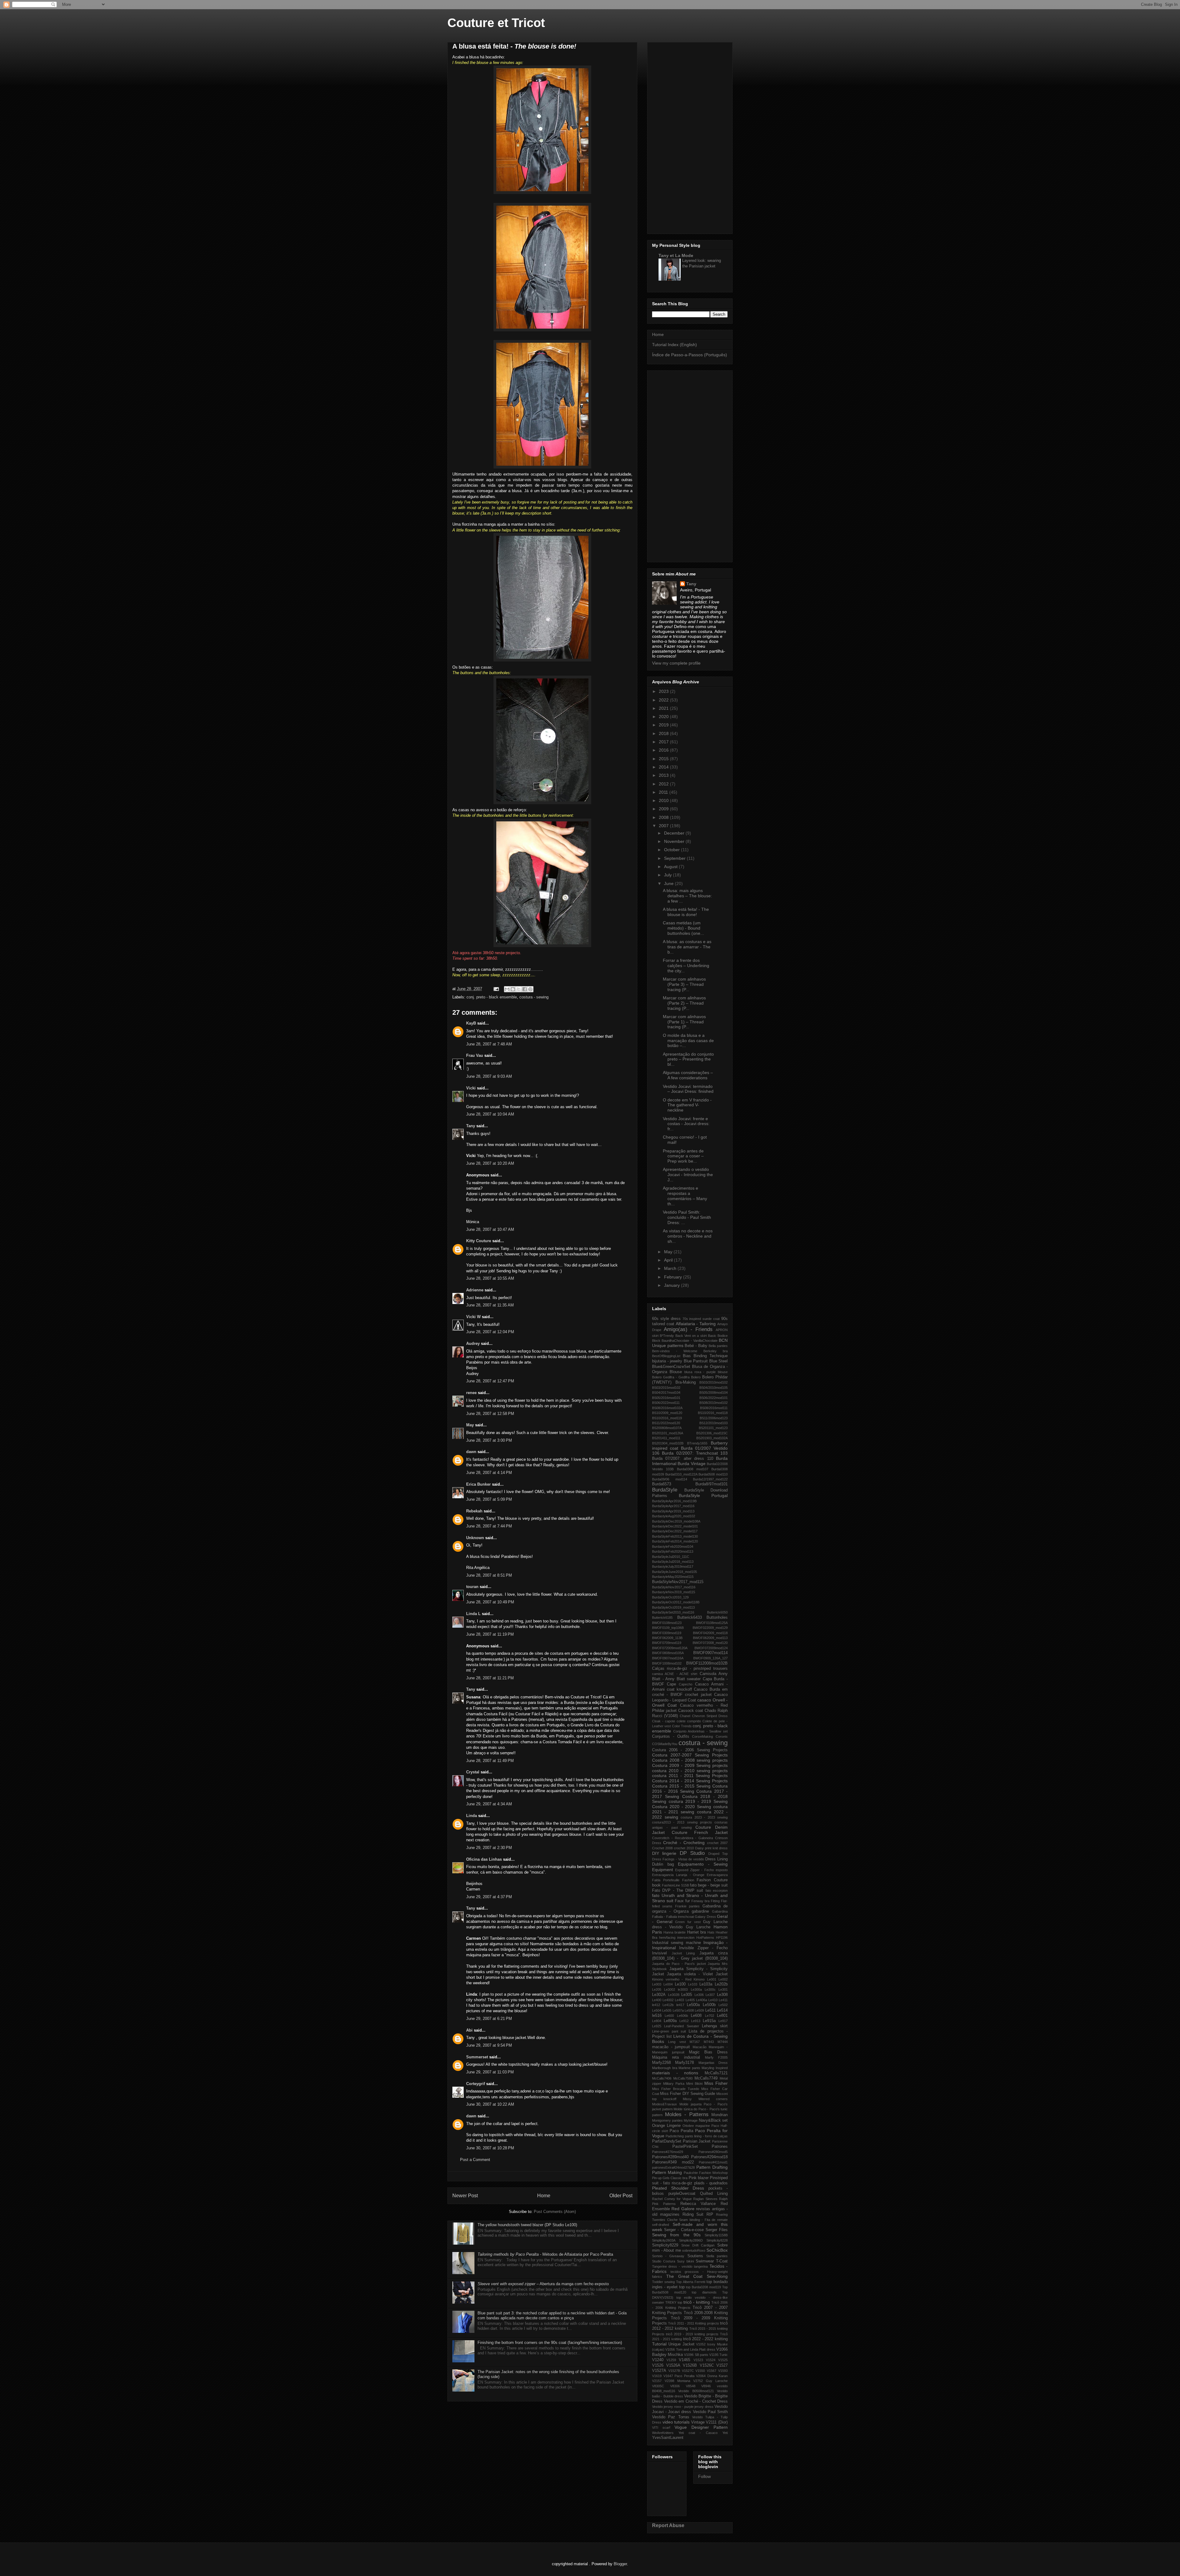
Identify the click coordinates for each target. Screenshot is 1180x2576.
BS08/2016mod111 (714, 1408)
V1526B (690, 2365)
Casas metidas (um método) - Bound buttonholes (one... (683, 928)
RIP (710, 2214)
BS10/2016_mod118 (713, 1413)
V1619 (657, 2376)
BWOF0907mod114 (710, 1653)
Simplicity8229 (665, 2245)
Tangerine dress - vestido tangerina (680, 2266)
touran (472, 1587)
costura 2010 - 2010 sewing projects (690, 1771)
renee (471, 1393)
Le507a (678, 2010)
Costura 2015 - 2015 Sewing (681, 1786)
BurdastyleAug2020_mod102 (674, 1516)
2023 (664, 691)
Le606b (682, 2016)
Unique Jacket (681, 2344)
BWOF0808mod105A (668, 1653)
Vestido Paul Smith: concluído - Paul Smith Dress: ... (687, 1217)
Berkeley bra (716, 1351)
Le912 (684, 2021)
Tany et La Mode (676, 255)
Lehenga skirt (715, 2026)
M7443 (709, 2042)
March (671, 1268)
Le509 (699, 2010)
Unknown (475, 1538)
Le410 (713, 2000)
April (669, 1260)
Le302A (659, 1995)
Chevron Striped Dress (710, 1716)
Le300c (710, 1989)
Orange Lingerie (666, 2126)
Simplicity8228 (717, 2240)
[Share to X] (519, 989)
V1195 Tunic (718, 2355)
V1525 (723, 2360)
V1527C (688, 2371)
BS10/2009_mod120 (667, 1413)
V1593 (723, 2371)
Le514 (722, 2010)
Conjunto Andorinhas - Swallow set (700, 1731)
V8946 (706, 2386)
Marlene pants (689, 2068)
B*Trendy (667, 1336)
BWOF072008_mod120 (710, 1643)
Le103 (693, 1984)
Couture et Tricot (496, 23)
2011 (664, 792)
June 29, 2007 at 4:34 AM (489, 1804)
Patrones (720, 2147)
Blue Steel (719, 1361)
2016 (664, 750)
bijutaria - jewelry (667, 1361)
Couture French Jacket (700, 1832)
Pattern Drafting (712, 2167)
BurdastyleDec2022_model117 (675, 1531)
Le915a (709, 2021)
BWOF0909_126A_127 (710, 1658)
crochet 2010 (684, 1848)
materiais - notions (675, 2073)
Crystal (473, 1772)
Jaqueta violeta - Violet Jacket (697, 1974)
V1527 (722, 2365)
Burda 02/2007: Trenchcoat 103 (695, 1453)
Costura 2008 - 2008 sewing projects (690, 1760)
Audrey (473, 1343)
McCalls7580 (683, 2078)
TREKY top (674, 2302)
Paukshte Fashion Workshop (706, 2173)
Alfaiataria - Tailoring (696, 1324)
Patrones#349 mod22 (673, 2162)
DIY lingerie (664, 1853)
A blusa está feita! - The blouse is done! (686, 912)
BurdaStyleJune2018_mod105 (675, 1572)
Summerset (477, 2057)
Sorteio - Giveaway (668, 2256)
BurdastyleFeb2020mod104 (673, 1547)
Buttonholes (717, 1618)
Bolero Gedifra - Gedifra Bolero (676, 1377)
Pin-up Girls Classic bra (670, 2178)
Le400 (657, 2000)
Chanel (685, 1716)
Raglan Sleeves (705, 2199)
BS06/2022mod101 (714, 1398)
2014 (664, 767)
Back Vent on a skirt (691, 1336)
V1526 (658, 2365)
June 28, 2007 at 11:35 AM (490, 1305)
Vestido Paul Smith (710, 2412)
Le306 (699, 1995)
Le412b (668, 2005)
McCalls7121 (716, 2073)
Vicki (471, 1088)
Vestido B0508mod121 (696, 2391)
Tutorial (659, 2344)
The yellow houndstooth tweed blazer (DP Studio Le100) (527, 2225)
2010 (664, 800)
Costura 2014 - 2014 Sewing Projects (690, 1781)
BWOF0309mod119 (667, 1633)
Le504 (657, 2010)
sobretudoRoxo (694, 2250)
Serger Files (717, 2230)
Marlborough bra (665, 2068)
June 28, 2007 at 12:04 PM (490, 1332)
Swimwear (705, 2261)
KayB (471, 1023)
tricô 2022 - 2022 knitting (706, 2339)
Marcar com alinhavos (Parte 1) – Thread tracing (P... (684, 1022)
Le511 (710, 2010)
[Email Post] (496, 989)
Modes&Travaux (665, 2104)
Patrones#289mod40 (670, 2157)
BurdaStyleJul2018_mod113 (673, 1562)
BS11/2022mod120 (666, 1423)
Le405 (690, 2000)
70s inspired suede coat (701, 1319)
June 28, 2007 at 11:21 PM (490, 1678)
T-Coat (722, 2261)
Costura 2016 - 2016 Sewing (690, 1789)
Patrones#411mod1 (713, 2162)
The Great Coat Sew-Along (697, 2276)
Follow (704, 2476)
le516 (657, 2016)
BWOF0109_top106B (668, 1628)
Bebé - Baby (696, 1346)
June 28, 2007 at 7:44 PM (489, 1526)
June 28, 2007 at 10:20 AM (490, 1163)
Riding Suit (693, 2214)
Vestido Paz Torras (671, 2417)
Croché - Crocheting (684, 1843)
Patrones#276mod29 (668, 2152)
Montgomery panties (667, 2120)
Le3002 (670, 1989)
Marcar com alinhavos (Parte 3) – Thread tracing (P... (684, 984)
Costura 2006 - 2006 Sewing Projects (690, 1750)
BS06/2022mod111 (666, 1403)
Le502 (723, 2005)
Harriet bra (696, 1932)
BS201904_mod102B (668, 1443)
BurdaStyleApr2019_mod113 (673, 1511)
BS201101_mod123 (713, 1428)
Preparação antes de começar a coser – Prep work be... (683, 1156)
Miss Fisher (716, 2083)
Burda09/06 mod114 (670, 1479)
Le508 (689, 2010)
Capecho (686, 1684)
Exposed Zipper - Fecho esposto (701, 1870)
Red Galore (683, 2209)
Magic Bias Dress (708, 2052)
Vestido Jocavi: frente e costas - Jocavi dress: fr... (686, 1124)
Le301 (723, 1989)
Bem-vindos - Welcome (675, 1351)
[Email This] (507, 989)
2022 (664, 700)
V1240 (658, 2360)
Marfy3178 (684, 2063)
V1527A (659, 2371)
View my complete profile (676, 663)
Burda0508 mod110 (713, 1474)
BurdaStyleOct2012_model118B (676, 1602)
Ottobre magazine (696, 2126)
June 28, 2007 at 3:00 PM (489, 1440)
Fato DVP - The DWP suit (678, 1891)
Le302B (674, 1995)
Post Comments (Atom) (555, 2212)
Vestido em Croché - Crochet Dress (696, 2401)
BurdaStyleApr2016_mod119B (674, 1501)
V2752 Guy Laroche (710, 2381)
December (675, 833)
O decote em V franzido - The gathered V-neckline (687, 1105)
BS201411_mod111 (666, 1438)
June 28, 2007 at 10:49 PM (490, 1602)
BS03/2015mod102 (666, 1388)
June (669, 883)
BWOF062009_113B (667, 1638)
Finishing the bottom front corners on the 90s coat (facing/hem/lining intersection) (550, 2343)
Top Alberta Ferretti (690, 2282)
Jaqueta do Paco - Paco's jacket (679, 1964)
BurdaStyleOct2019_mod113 (673, 1607)
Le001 (712, 1979)
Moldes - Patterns (687, 2114)
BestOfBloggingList (666, 1356)
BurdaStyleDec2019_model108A (676, 1521)
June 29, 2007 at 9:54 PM (489, 2045)
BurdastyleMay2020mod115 (673, 1577)
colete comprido (689, 1721)
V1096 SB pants (696, 2355)
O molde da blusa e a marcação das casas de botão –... (688, 1041)
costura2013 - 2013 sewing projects (682, 1822)
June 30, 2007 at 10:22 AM (490, 2104)
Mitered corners (713, 2099)
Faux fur (682, 1901)
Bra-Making (686, 1382)
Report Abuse (668, 2525)
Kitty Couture (479, 1241)
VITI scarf (661, 2428)
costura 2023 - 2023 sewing (704, 1817)
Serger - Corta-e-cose (684, 2230)
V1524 (711, 2360)
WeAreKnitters (663, 2433)
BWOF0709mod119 (667, 1643)
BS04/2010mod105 (714, 1388)
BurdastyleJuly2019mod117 (673, 1567)
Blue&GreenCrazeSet (671, 1367)
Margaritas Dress (713, 2063)
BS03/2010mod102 (714, 1382)
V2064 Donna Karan (712, 2376)
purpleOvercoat (682, 2194)
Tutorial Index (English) (675, 345)
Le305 (687, 1995)
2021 (664, 708)
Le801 (722, 2016)
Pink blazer (699, 2178)
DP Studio (692, 1853)
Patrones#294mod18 (709, 2157)
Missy (687, 2099)
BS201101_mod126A (668, 1433)
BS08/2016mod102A (667, 1408)
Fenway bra (700, 1901)
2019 (664, 725)
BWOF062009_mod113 (710, 1638)
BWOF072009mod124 (711, 1648)
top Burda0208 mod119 (703, 2287)
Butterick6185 (662, 1618)
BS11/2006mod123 (714, 1418)
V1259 (671, 2360)
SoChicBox (717, 2250)
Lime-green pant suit (669, 2031)
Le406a (702, 2000)
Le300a (696, 1989)
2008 (664, 817)
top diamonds (704, 2292)
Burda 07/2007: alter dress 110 (683, 1459)
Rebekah (474, 1511)
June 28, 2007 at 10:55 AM (490, 1278)
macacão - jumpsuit (671, 2047)
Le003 (657, 1984)
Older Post (621, 2196)
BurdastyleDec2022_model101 (675, 1526)
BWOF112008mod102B (707, 1663)
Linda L (473, 1614)
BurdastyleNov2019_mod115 (674, 1592)
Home (544, 2196)
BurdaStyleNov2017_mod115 (678, 1582)
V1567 (712, 2371)
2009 (664, 809)
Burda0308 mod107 (693, 1469)
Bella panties (718, 1346)
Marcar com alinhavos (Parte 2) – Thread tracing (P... (684, 1003)
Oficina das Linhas (484, 1859)
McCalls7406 (662, 2078)
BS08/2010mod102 (714, 1403)
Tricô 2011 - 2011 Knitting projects (693, 2323)
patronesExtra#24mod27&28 (673, 2167)
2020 (664, 717)
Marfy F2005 (716, 2057)
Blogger (620, 2564)
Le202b (721, 1984)
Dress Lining (716, 1859)
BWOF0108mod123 (667, 1623)
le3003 (683, 1989)
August (671, 867)
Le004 (668, 1984)
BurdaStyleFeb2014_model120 (675, 1541)
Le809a (670, 2021)
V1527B (674, 2371)
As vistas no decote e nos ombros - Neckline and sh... (688, 1236)
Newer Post (465, 2196)
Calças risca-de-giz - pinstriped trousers (690, 1669)
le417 (680, 2005)
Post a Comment (475, 2160)
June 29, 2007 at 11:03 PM (490, 2072)
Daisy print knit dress (711, 1848)
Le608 (696, 2016)
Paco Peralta (681, 2131)
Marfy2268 (661, 2063)
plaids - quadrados (711, 2183)
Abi (469, 2030)
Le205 (657, 1989)
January (673, 1285)
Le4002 (668, 2000)
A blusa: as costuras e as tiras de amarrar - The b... (687, 947)
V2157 (657, 2381)
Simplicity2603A (664, 2240)
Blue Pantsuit (696, 1361)
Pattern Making (667, 2172)
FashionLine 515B (675, 1885)
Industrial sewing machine (677, 1943)
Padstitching (675, 2136)
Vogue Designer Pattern (701, 2427)
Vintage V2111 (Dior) (709, 2422)
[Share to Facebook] (525, 989)
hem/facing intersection (677, 1938)
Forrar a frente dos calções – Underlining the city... (686, 966)
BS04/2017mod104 (666, 1393)
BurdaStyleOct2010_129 (670, 1597)
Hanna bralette (675, 1932)
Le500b (709, 2005)
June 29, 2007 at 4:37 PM (489, 1897)
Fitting (715, 1901)
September (675, 858)
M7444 (723, 2042)
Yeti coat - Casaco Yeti (703, 2433)
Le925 (657, 2026)
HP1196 (722, 1938)
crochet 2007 (717, 1843)
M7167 (695, 2042)
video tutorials (676, 2422)
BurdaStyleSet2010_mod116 (673, 1612)
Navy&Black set (713, 2120)
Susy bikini (685, 2261)
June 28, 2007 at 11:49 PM (490, 1761)
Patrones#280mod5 (713, 2152)
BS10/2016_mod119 (667, 1418)
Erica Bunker (478, 1484)
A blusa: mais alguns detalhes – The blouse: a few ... (687, 896)
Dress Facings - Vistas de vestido (678, 1859)
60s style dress (666, 1319)
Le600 (669, 2016)
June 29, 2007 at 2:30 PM (489, 1848)
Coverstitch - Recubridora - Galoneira (682, 1838)
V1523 (698, 2360)
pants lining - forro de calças (706, 2136)
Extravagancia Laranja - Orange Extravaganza (690, 1875)
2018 (664, 733)
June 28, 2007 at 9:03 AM (489, 1076)
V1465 (684, 2360)
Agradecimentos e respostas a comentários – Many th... (685, 1196)
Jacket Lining (683, 1953)
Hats (711, 1932)
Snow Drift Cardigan (698, 2245)
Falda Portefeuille (666, 1880)
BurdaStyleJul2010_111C (671, 1557)
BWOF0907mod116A (668, 1658)
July (669, 875)
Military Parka (674, 2084)
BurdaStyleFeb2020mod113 (673, 1551)
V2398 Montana (677, 2381)
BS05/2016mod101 (666, 1398)
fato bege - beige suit (709, 1885)
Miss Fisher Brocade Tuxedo (676, 2089)
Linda (472, 1816)
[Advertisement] (690, 137)
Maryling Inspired (715, 2068)
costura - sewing (534, 997)
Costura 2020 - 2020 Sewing (682, 1807)
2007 (664, 826)
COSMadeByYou (665, 1744)
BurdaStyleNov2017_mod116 (674, 1587)
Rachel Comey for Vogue (672, 2199)
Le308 (722, 1995)
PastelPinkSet (685, 2147)
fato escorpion (717, 1891)
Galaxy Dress (705, 1917)
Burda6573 (662, 1484)
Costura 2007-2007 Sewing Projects (690, 1755)
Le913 (696, 2021)
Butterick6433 (690, 1618)
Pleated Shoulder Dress (678, 2188)
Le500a (693, 2005)
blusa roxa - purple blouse (706, 1372)
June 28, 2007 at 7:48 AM (489, 1044)
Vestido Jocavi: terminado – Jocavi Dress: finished (688, 1089)
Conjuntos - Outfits (671, 1736)
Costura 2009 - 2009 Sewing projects (690, 1765)
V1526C (707, 2365)
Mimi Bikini (694, 2084)
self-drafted (661, 2225)
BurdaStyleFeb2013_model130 (675, 1536)
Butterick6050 (717, 1612)
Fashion (688, 1880)
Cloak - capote (664, 1721)
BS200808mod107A (667, 1428)
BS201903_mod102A (712, 1438)
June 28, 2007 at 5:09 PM (489, 1499)
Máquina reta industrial (676, 2057)
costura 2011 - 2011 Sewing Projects (690, 1776)
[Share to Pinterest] (530, 989)
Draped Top (718, 1854)
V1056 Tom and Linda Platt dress (690, 2349)
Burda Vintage (691, 1464)
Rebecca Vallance (698, 2204)
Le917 (723, 2021)
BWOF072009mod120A (670, 1648)
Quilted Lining (714, 2194)
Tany (471, 1126)
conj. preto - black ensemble (492, 997)
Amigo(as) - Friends (688, 1329)
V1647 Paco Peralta (679, 2376)
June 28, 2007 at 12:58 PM (490, 1414)
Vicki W (473, 1317)
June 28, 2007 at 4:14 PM (489, 1473)
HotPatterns (705, 1938)
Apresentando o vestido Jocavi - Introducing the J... (688, 1175)
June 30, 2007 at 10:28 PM (490, 2148)
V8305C (658, 2386)
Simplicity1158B (716, 2235)
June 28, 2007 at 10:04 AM (490, 1114)
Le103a (706, 1984)
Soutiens (695, 2256)
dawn (471, 1452)
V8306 (675, 2386)
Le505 (667, 2010)
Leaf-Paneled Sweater (681, 2026)
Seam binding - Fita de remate (703, 2220)
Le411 (723, 2000)
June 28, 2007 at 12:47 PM (490, 1381)
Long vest (677, 2042)
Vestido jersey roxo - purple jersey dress (683, 2407)
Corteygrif (476, 2084)
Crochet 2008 (662, 1848)
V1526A (673, 2365)
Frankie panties (687, 1906)
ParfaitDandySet (667, 2141)
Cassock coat (691, 1711)
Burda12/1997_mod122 (710, 1479)
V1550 (700, 2371)
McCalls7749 (706, 2078)
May (470, 1425)
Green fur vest (688, 1922)
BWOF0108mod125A (712, 1623)
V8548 (691, 2386)
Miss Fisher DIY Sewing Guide (688, 2094)
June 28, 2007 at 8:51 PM (489, 1575)
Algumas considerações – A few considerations (688, 1075)
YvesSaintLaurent (668, 2438)
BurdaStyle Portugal (703, 1495)
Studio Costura (664, 2261)
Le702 (710, 2016)
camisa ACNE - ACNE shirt (675, 1674)
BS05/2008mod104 (714, 1393)
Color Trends (682, 1726)
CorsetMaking (702, 1736)
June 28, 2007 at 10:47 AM (490, 1229)
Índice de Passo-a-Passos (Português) (690, 355)
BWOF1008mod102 (667, 1663)
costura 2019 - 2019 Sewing (698, 1801)
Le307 (710, 1995)
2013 (664, 775)
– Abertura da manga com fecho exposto (543, 2284)
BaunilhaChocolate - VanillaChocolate (690, 1341)
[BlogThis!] (513, 989)
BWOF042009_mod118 (710, 1633)
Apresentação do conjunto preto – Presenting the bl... (688, 1059)
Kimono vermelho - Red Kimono (678, 1979)
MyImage (691, 2120)
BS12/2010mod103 (714, 1423)
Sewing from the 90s (676, 2235)
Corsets (722, 1736)
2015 (664, 759)
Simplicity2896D (691, 2240)
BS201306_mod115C (712, 1433)
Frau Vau (475, 1055)
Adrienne (475, 1290)
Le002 (723, 1979)
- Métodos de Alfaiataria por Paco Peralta (545, 2254)
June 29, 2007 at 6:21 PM (489, 2019)
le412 (656, 2005)
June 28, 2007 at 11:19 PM (490, 1634)
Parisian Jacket (697, 2141)
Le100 (680, 1984)
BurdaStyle (665, 1490)
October (673, 850)
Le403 (679, 2000)
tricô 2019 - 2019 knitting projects (692, 2334)
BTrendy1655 (697, 1443)
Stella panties (717, 2256)
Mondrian (720, 2115)
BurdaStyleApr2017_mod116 (673, 1506)
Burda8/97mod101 (712, 1484)
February (674, 1277)
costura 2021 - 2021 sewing (690, 1809)
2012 (664, 784)
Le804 (657, 2021)
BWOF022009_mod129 (710, 1628)
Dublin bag (663, 1864)
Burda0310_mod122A (681, 1474)
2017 (664, 742)
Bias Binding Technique (705, 1356)
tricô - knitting (697, 2302)
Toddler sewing (663, 2282)
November (675, 841)
